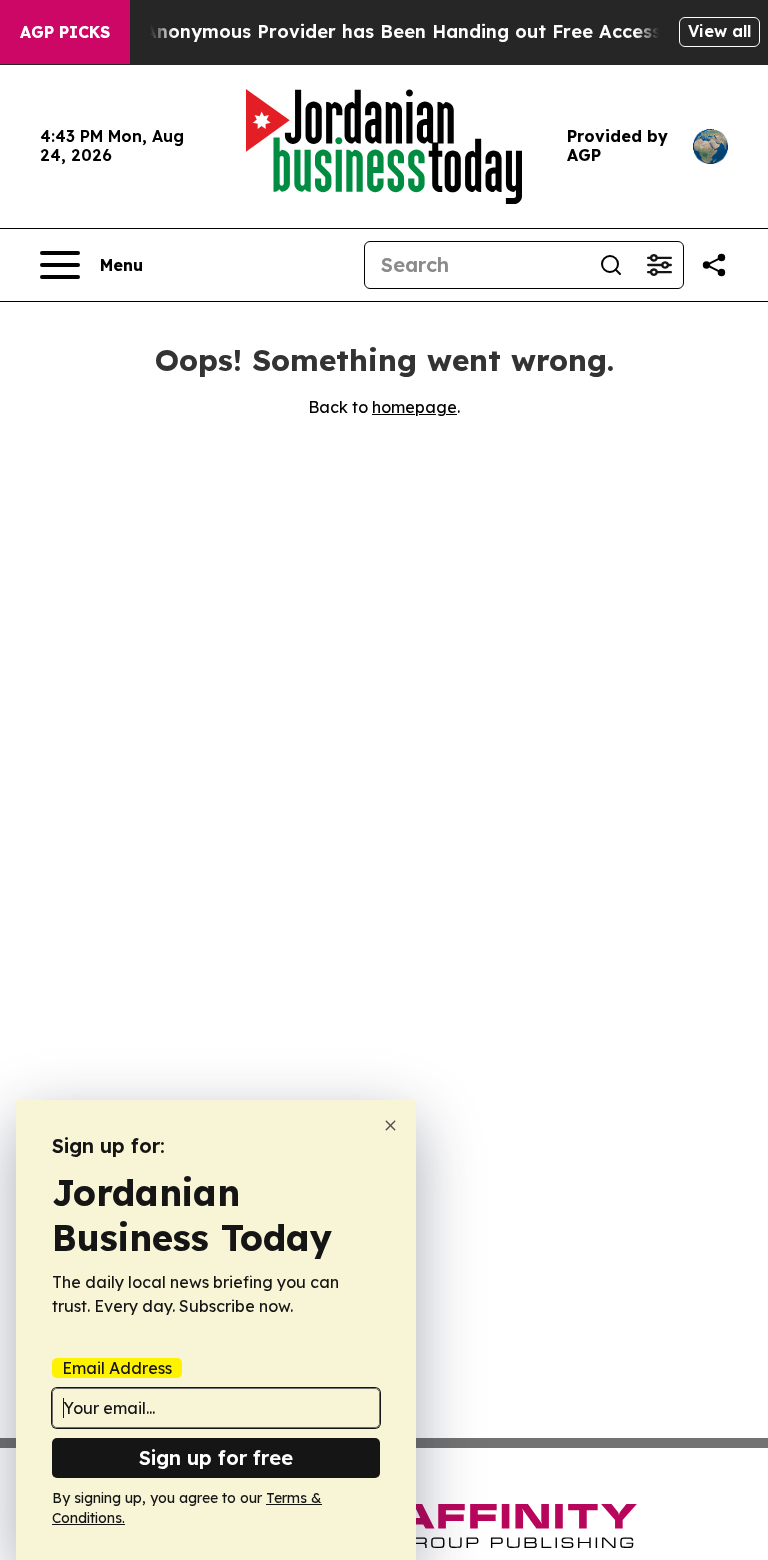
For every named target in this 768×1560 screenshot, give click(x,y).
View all (719, 31)
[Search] (611, 265)
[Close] (390, 1125)
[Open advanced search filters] (659, 265)
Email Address (117, 1368)
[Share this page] (714, 265)
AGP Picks (65, 32)
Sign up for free (216, 1457)
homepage (414, 407)
